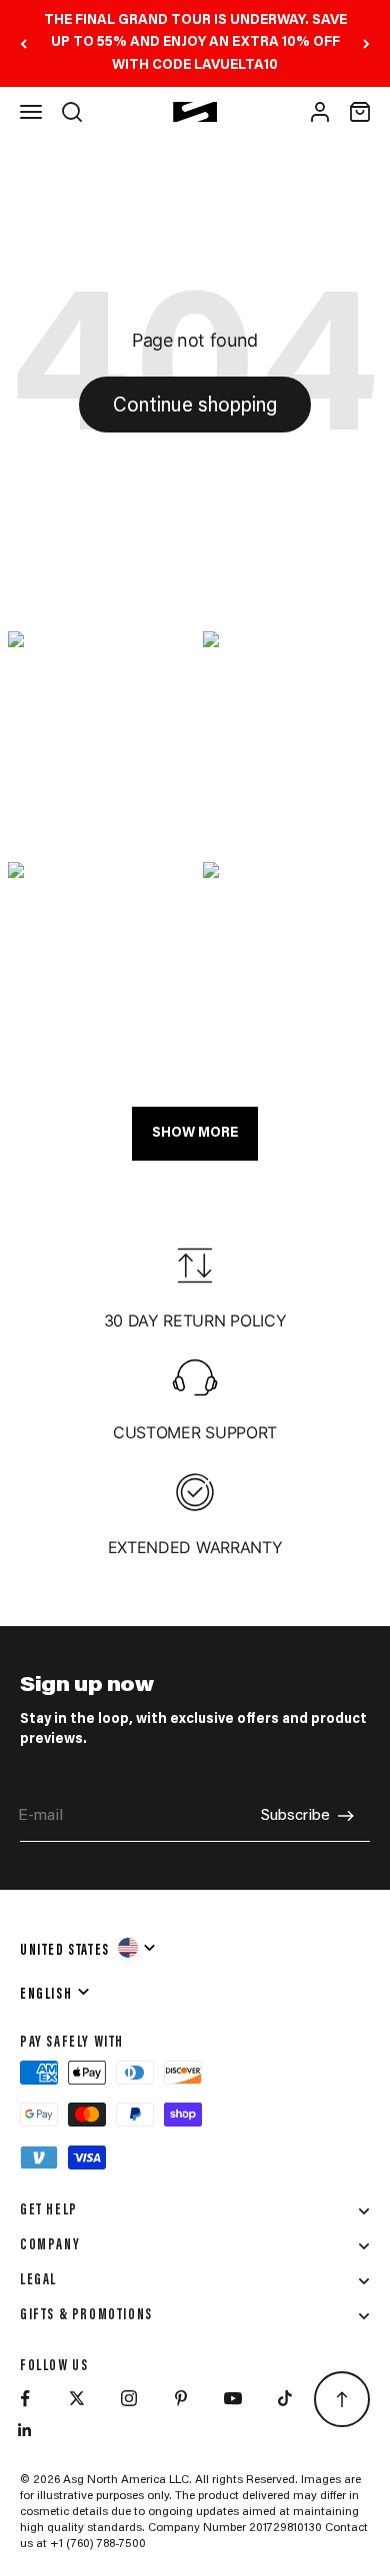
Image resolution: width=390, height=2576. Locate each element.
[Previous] (23, 43)
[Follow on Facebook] (25, 2398)
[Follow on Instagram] (129, 2398)
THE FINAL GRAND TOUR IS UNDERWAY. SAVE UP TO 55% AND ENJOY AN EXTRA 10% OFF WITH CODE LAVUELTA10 (195, 43)
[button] (97, 740)
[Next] (366, 43)
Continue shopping (195, 407)
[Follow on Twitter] (77, 2398)
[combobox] (89, 1948)
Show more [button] (195, 1134)
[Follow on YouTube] (233, 2398)
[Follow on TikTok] (285, 2398)
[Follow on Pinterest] (181, 2398)
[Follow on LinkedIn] (25, 2430)
